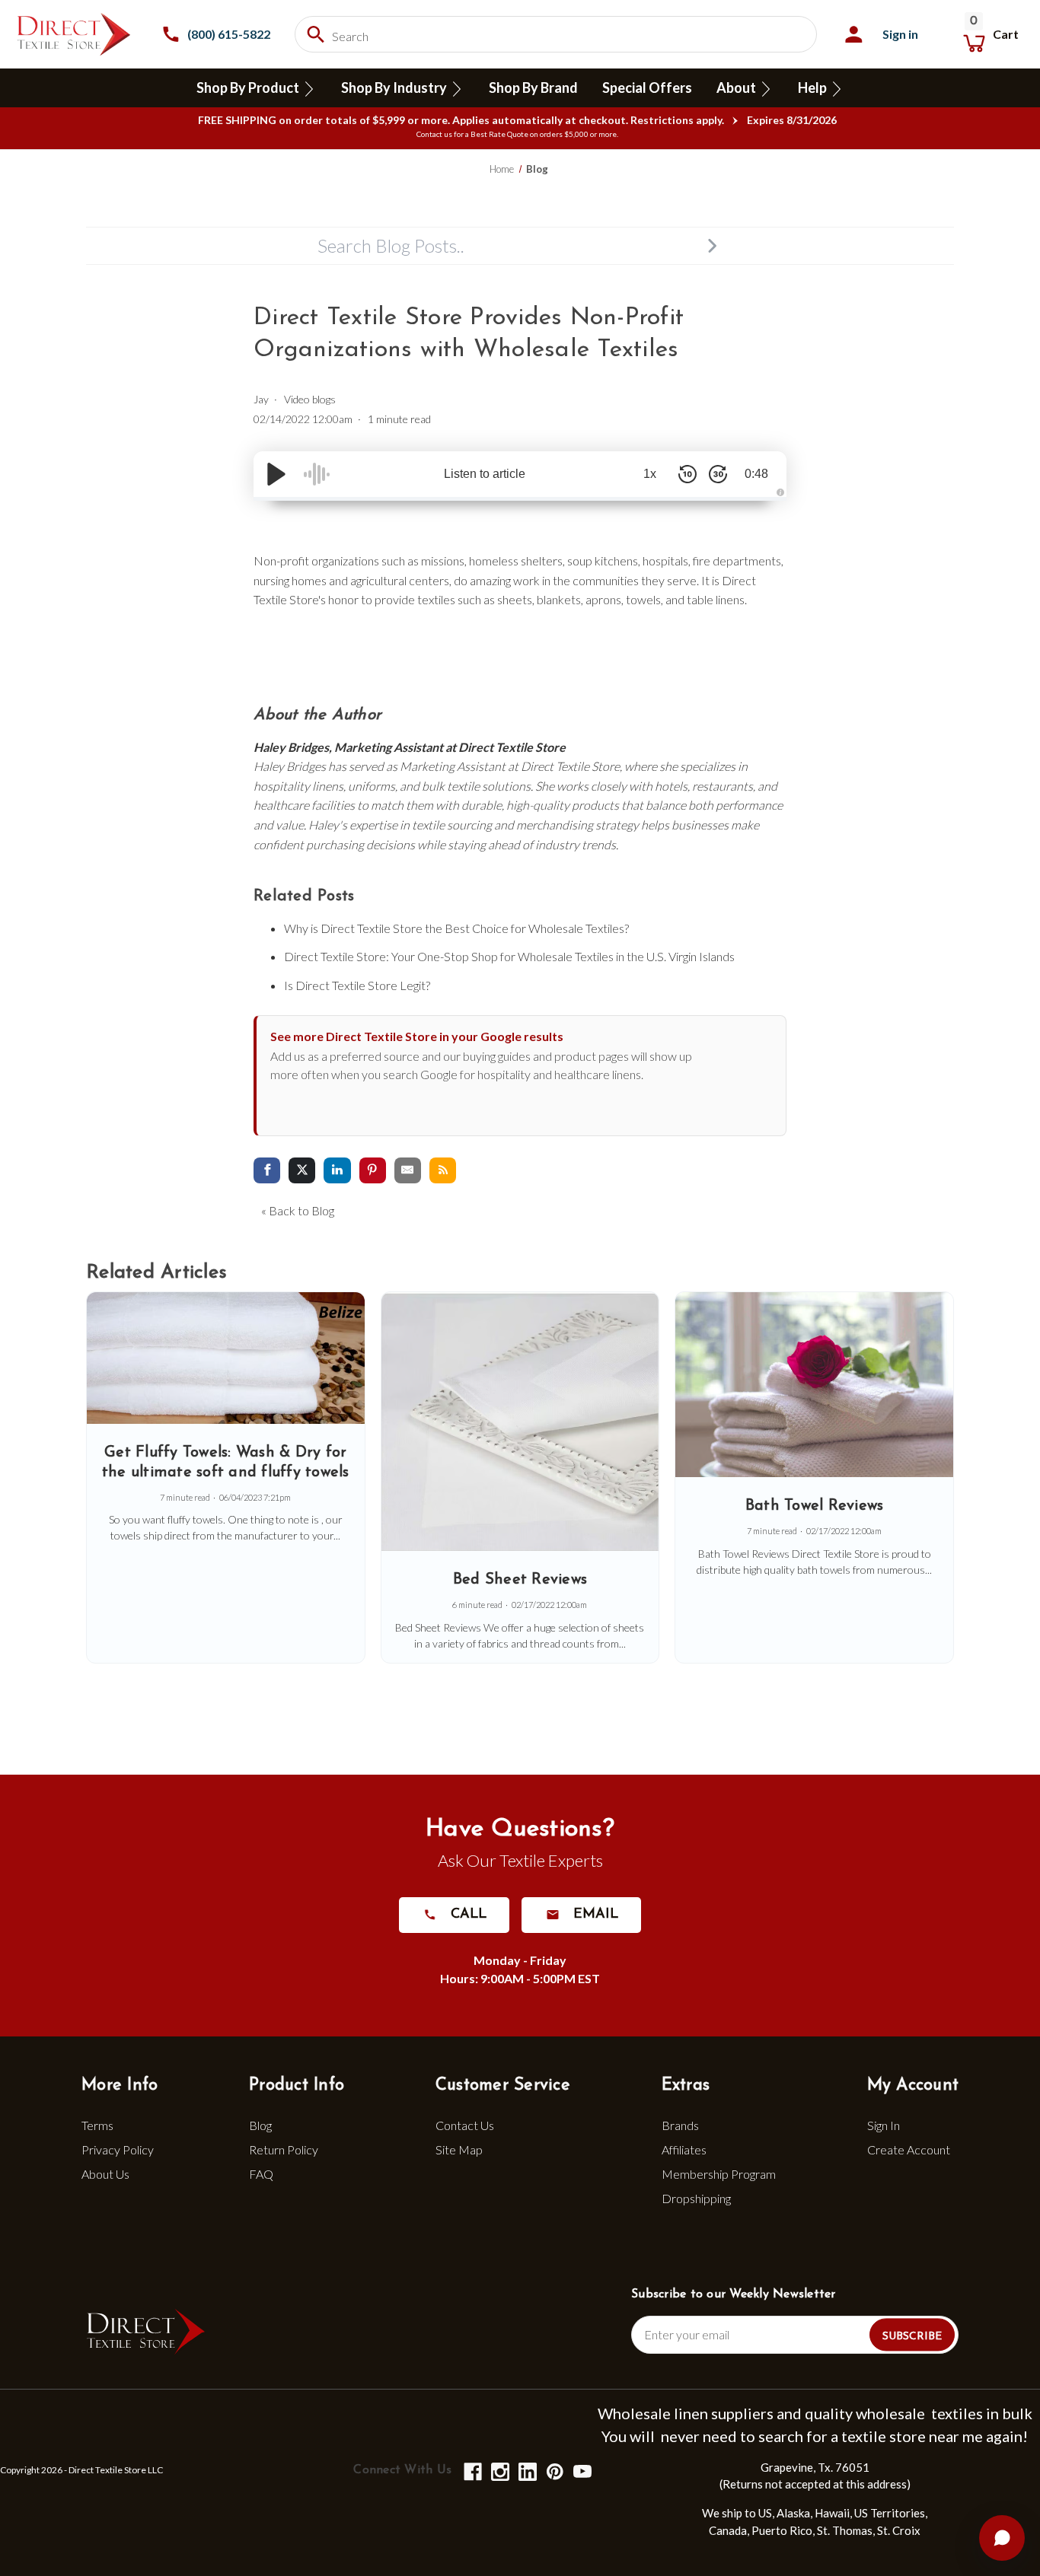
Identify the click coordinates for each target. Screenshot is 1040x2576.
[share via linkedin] (337, 1171)
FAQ (261, 2174)
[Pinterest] (554, 2471)
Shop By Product (249, 88)
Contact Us (465, 2125)
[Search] (712, 246)
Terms (97, 2125)
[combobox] (556, 34)
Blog (260, 2125)
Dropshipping (696, 2198)
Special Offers (647, 88)
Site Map (459, 2149)
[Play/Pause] (276, 474)
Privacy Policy (118, 2149)
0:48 (756, 474)
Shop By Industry (395, 88)
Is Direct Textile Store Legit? (357, 985)
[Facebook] (472, 2471)
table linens (716, 599)
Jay (261, 399)
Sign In (884, 2125)
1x (650, 474)
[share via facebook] (267, 1171)
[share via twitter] (302, 1171)
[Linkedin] (526, 2471)
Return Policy (284, 2149)
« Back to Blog (298, 1210)
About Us (105, 2174)
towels (643, 599)
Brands (680, 2125)
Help (813, 88)
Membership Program (719, 2174)
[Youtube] (581, 2471)
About (737, 88)
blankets (559, 599)
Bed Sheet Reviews (520, 1580)
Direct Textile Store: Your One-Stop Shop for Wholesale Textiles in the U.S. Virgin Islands (509, 956)
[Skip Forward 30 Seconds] (718, 474)
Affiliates (684, 2149)
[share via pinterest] (373, 1171)
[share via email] (408, 1171)
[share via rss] (443, 1171)
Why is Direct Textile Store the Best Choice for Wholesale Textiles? (456, 928)
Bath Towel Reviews (815, 1506)
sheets (515, 599)
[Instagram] (499, 2471)
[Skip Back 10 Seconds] (687, 474)
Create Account (909, 2149)
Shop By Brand (533, 88)
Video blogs (310, 399)
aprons (603, 599)
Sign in (900, 34)
